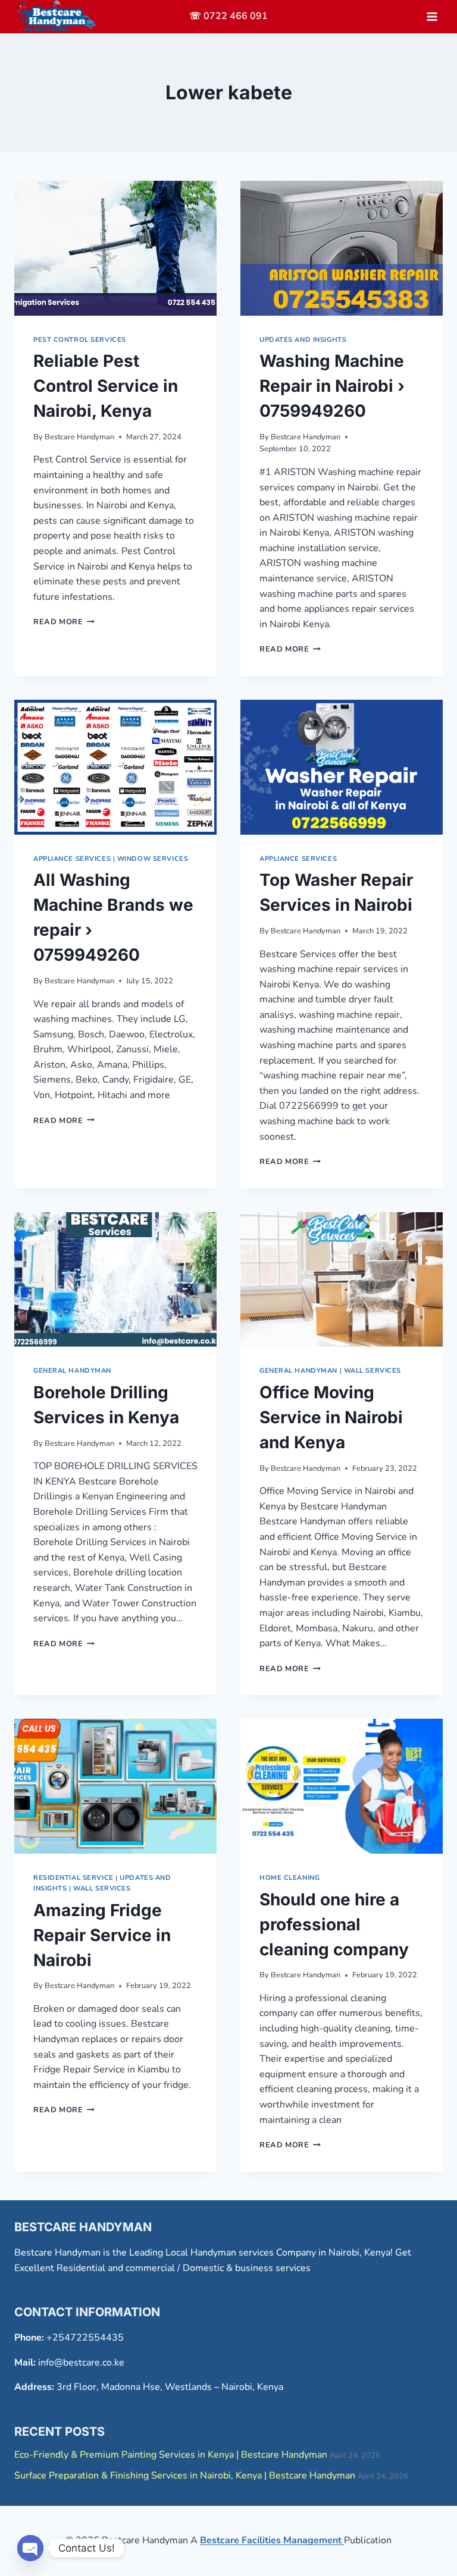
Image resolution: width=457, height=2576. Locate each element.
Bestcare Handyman (79, 437)
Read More (64, 622)
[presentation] (115, 248)
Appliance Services (72, 859)
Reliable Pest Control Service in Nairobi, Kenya (106, 386)
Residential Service (73, 1878)
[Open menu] (432, 16)
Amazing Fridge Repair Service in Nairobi (102, 1935)
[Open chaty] (30, 2548)
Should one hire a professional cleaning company (334, 1924)
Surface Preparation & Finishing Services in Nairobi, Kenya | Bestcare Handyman (185, 2476)
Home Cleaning (289, 1878)
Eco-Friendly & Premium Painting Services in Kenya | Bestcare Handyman (171, 2455)
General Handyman (72, 1371)
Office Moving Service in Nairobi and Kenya (331, 1417)
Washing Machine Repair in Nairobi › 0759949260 (332, 386)
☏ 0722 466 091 (228, 16)
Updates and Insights (303, 340)
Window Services (153, 859)
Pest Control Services (80, 340)
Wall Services (373, 1371)
